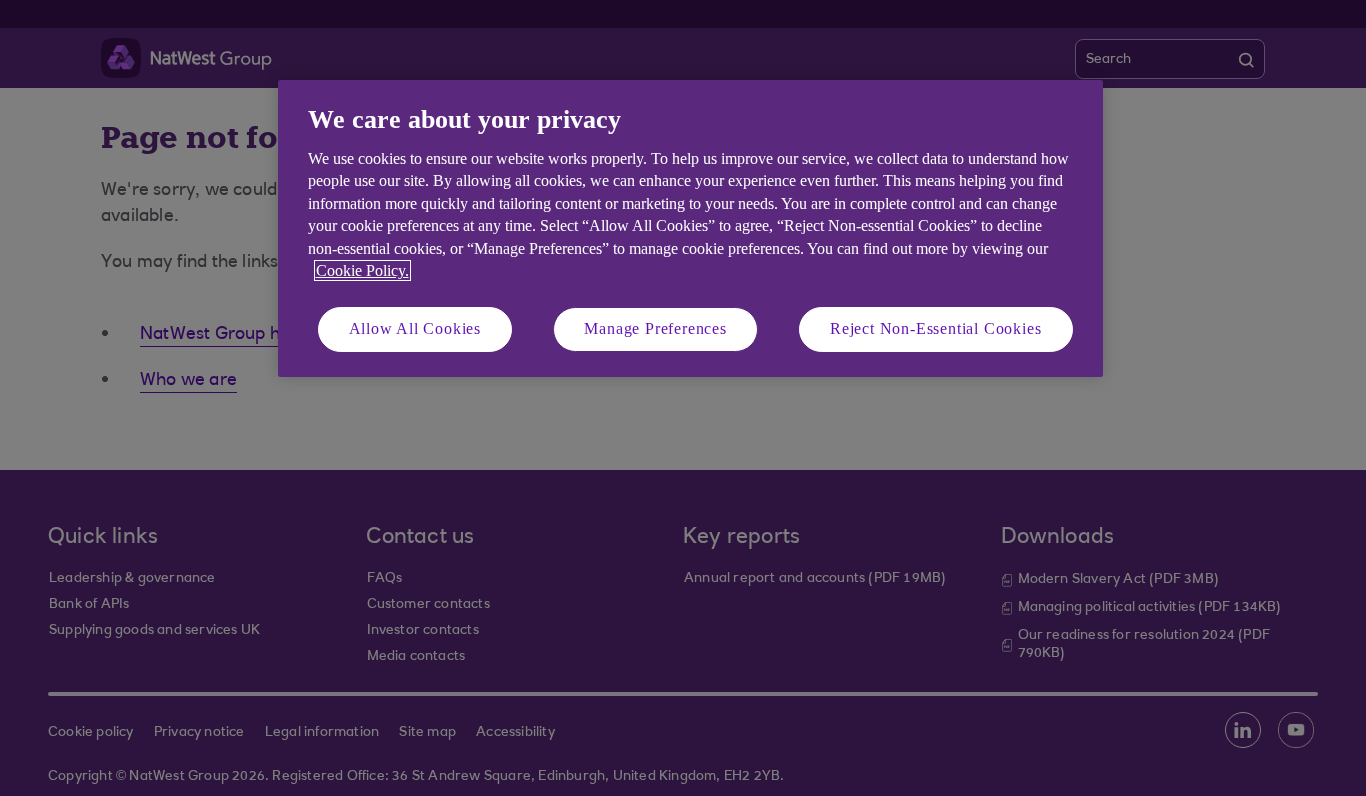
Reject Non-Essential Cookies (935, 328)
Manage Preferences (655, 328)
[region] (690, 228)
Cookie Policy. (362, 270)
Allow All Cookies (415, 328)
